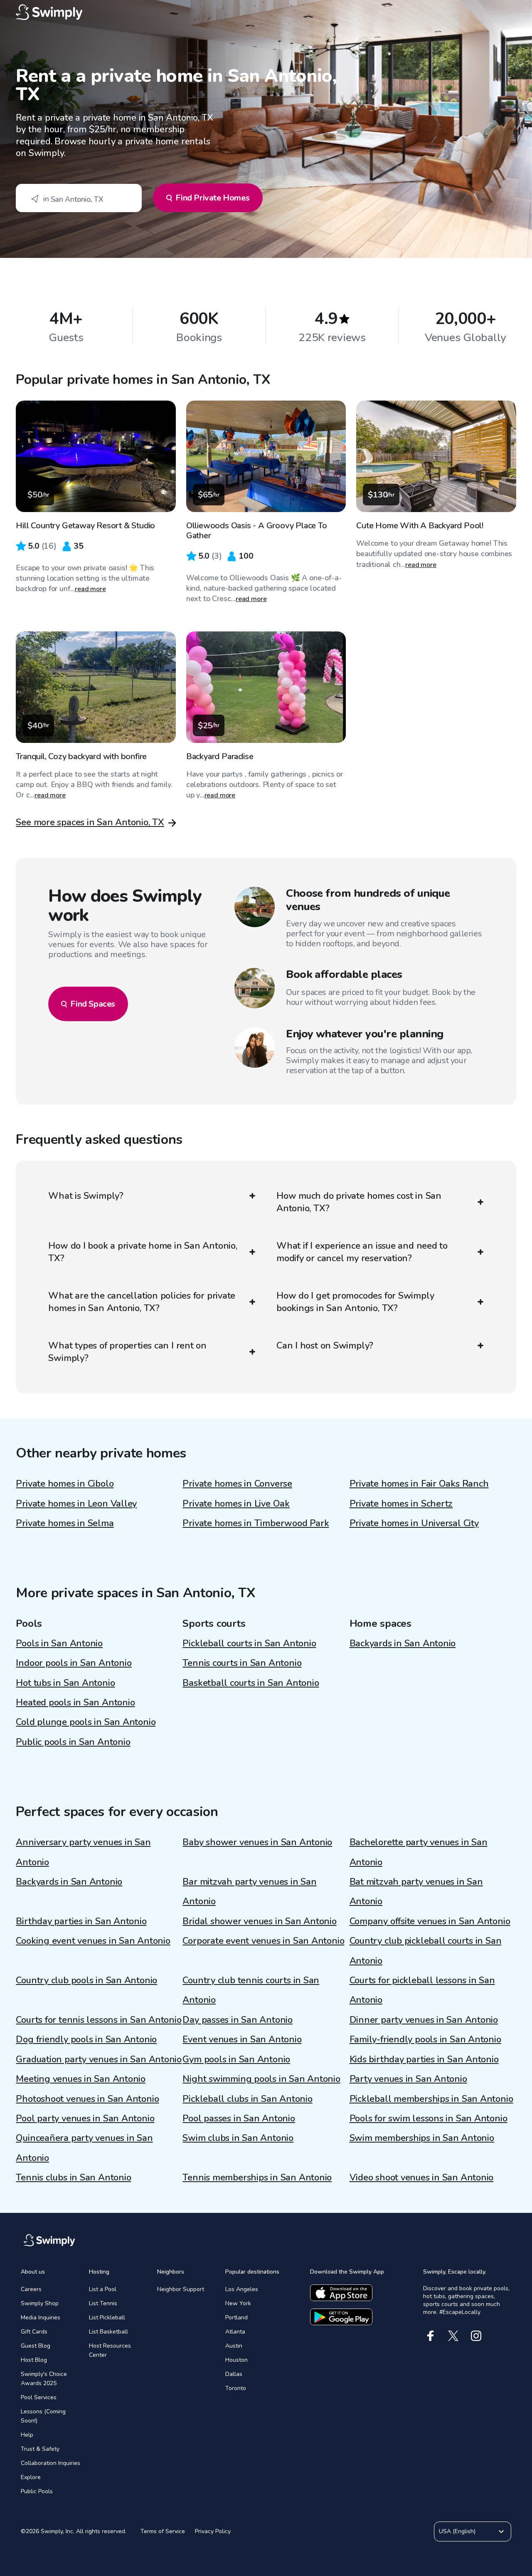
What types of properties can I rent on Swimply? (127, 1352)
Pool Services (39, 2397)
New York (238, 2303)
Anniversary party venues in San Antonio (83, 1852)
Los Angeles (242, 2289)
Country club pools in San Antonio (86, 1980)
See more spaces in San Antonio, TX (90, 822)
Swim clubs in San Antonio (238, 2138)
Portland (236, 2317)
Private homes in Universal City (414, 1523)
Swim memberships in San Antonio (422, 2138)
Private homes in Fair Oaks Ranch (419, 1484)
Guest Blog (36, 2346)
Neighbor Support (181, 2289)
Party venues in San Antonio (408, 2079)
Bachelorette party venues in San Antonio (419, 1852)
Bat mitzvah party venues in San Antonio (416, 1892)
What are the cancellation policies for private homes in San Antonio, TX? (142, 1302)
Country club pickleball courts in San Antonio (426, 1951)
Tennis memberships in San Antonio (257, 2178)
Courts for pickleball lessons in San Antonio (422, 1990)
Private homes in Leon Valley (76, 1504)
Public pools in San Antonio (73, 1742)
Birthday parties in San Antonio (81, 1921)
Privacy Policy (213, 2531)
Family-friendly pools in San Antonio (425, 2039)
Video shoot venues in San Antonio (422, 2178)
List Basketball (108, 2332)
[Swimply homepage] (266, 12)
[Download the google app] (341, 2317)
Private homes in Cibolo (65, 1484)
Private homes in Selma (65, 1523)
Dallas (234, 2374)
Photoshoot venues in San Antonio (87, 2099)
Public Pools (37, 2491)
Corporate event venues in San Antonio (263, 1941)
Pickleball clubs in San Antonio (247, 2099)
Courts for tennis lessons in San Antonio (99, 2020)
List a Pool (103, 2289)
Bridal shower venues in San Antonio (259, 1921)
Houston (236, 2360)
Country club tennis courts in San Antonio (251, 1990)
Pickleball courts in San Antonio (249, 1643)
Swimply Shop (40, 2303)
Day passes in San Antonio (238, 2020)
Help (27, 2435)
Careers (31, 2289)
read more (90, 589)
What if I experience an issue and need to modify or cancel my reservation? (362, 1252)
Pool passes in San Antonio (239, 2118)
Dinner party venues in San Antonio (424, 2020)
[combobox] (79, 198)
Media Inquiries (41, 2317)
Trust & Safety (40, 2449)
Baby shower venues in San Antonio (257, 1842)
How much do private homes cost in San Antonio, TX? (359, 1202)
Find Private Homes (212, 198)
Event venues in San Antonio (242, 2039)
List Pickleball (107, 2317)
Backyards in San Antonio (403, 1643)
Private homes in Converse (237, 1484)
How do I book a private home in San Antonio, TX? (143, 1252)
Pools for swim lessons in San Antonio (429, 2118)
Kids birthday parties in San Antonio (424, 2059)
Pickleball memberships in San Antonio (431, 2099)
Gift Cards (34, 2332)
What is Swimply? (86, 1196)
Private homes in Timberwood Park (256, 1523)
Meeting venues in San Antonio (81, 2079)
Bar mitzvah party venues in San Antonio (249, 1892)
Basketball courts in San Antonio (251, 1683)
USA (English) (457, 2531)
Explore (31, 2477)
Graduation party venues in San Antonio (99, 2059)
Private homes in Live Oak (236, 1504)
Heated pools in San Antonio (75, 1702)
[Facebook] (430, 2336)
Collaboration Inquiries (50, 2463)
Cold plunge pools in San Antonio (86, 1722)
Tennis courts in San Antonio (242, 1663)
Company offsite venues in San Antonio (430, 1921)
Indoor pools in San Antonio (74, 1663)
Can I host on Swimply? (325, 1346)
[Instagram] (476, 2336)
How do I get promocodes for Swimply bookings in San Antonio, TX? (355, 1302)
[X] (453, 2336)
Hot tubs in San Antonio (65, 1683)
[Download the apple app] (341, 2293)
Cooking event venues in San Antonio (93, 1941)
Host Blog (34, 2360)
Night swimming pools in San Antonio (261, 2079)
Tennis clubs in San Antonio (73, 2178)
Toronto (236, 2388)
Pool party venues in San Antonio (85, 2118)
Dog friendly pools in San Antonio (86, 2039)
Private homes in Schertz (401, 1504)
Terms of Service (163, 2531)
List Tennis (103, 2303)
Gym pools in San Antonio (236, 2059)
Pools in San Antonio (59, 1643)
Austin (234, 2346)
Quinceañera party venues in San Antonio (84, 2148)
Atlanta (235, 2332)
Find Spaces (93, 1004)
